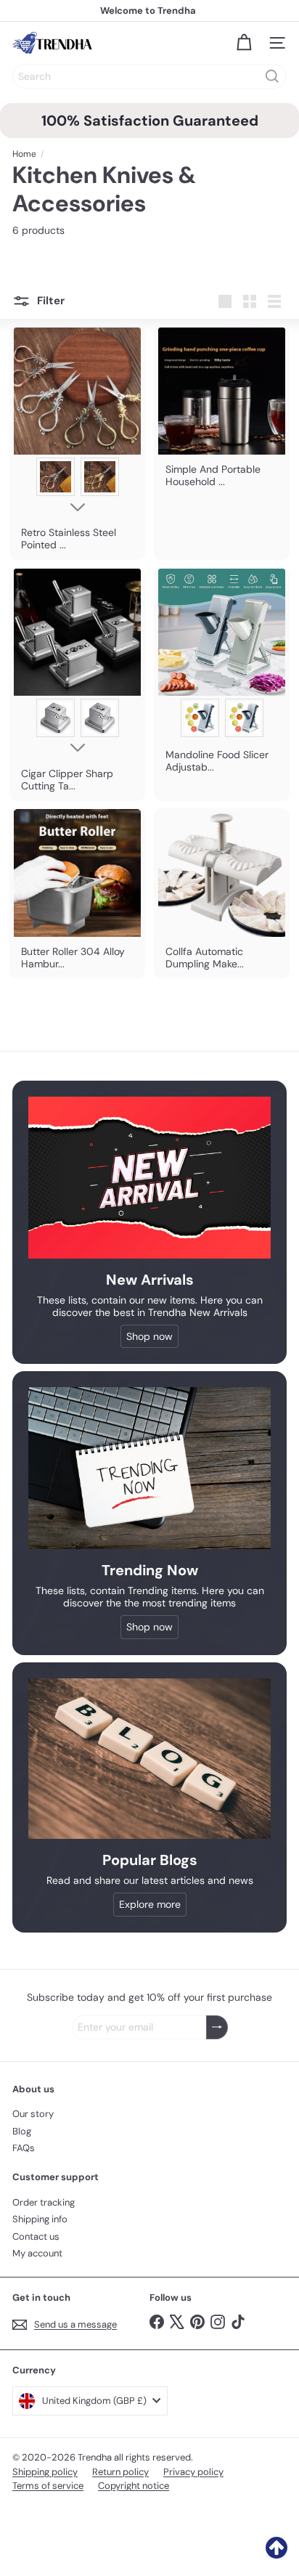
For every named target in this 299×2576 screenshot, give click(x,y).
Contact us (36, 2236)
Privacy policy (193, 2472)
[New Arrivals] (149, 1178)
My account (37, 2253)
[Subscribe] (217, 2027)
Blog (22, 2131)
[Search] (272, 76)
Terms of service (48, 2486)
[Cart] (244, 43)
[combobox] (149, 76)
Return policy (120, 2472)
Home (24, 154)
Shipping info (40, 2219)
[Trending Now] (149, 1468)
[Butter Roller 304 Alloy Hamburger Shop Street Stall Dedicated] (77, 894)
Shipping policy (45, 2472)
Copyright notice (134, 2486)
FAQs (24, 2148)
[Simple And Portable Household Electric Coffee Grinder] (222, 411)
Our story (33, 2114)
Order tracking (44, 2202)
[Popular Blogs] (149, 1759)
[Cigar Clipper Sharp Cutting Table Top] (77, 684)
